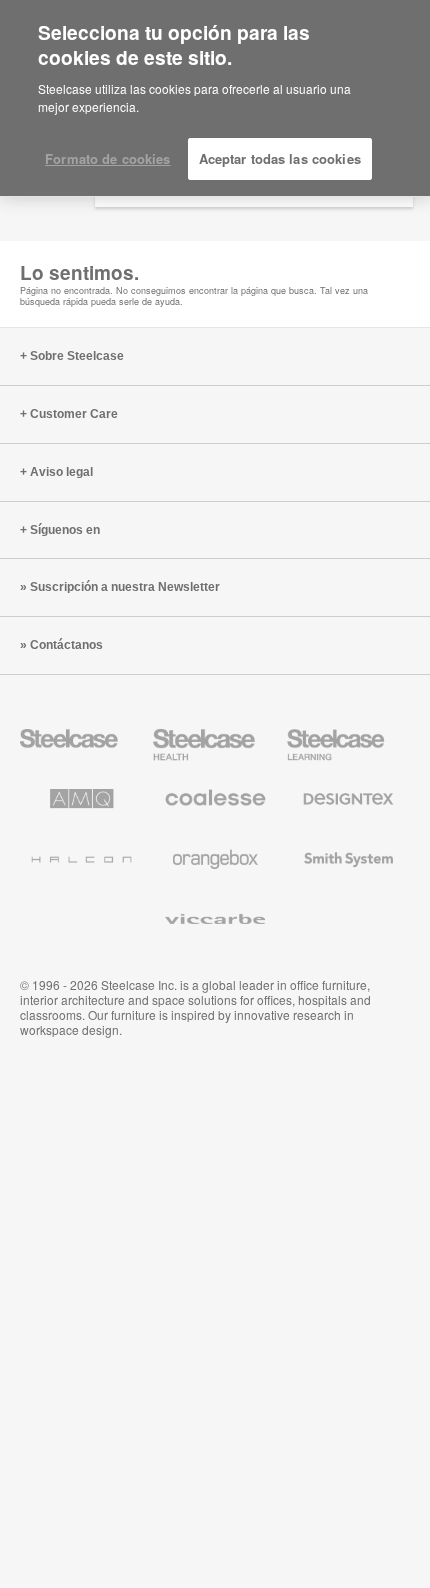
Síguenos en (65, 530)
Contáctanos (66, 645)
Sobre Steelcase (77, 356)
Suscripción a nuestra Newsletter (125, 587)
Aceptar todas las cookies (280, 158)
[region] (215, 98)
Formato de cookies (107, 158)
